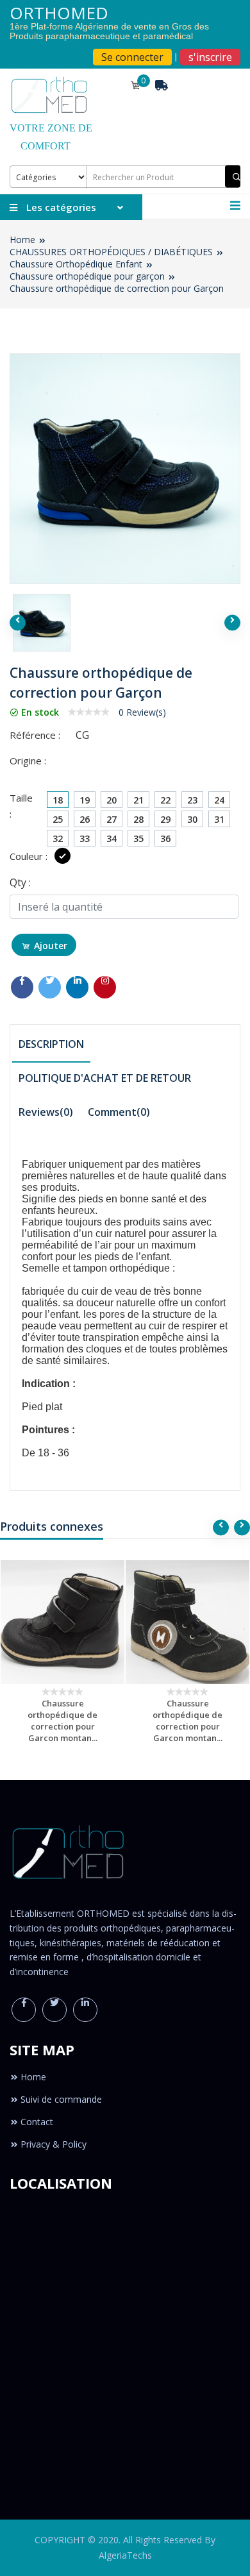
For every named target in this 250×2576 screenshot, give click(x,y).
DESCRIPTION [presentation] (51, 1044)
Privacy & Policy (54, 2144)
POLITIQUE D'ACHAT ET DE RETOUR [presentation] (105, 1078)
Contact (37, 2122)
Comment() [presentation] (119, 1112)
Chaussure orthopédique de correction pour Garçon (117, 288)
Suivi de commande (61, 2099)
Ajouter (51, 946)
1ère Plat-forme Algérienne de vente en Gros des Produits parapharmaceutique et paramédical (109, 31)
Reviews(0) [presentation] (46, 1112)
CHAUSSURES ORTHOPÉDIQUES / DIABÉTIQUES (111, 252)
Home (22, 240)
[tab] (51, 1045)
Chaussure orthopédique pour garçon (87, 276)
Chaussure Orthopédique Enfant (76, 264)
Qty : (20, 882)
